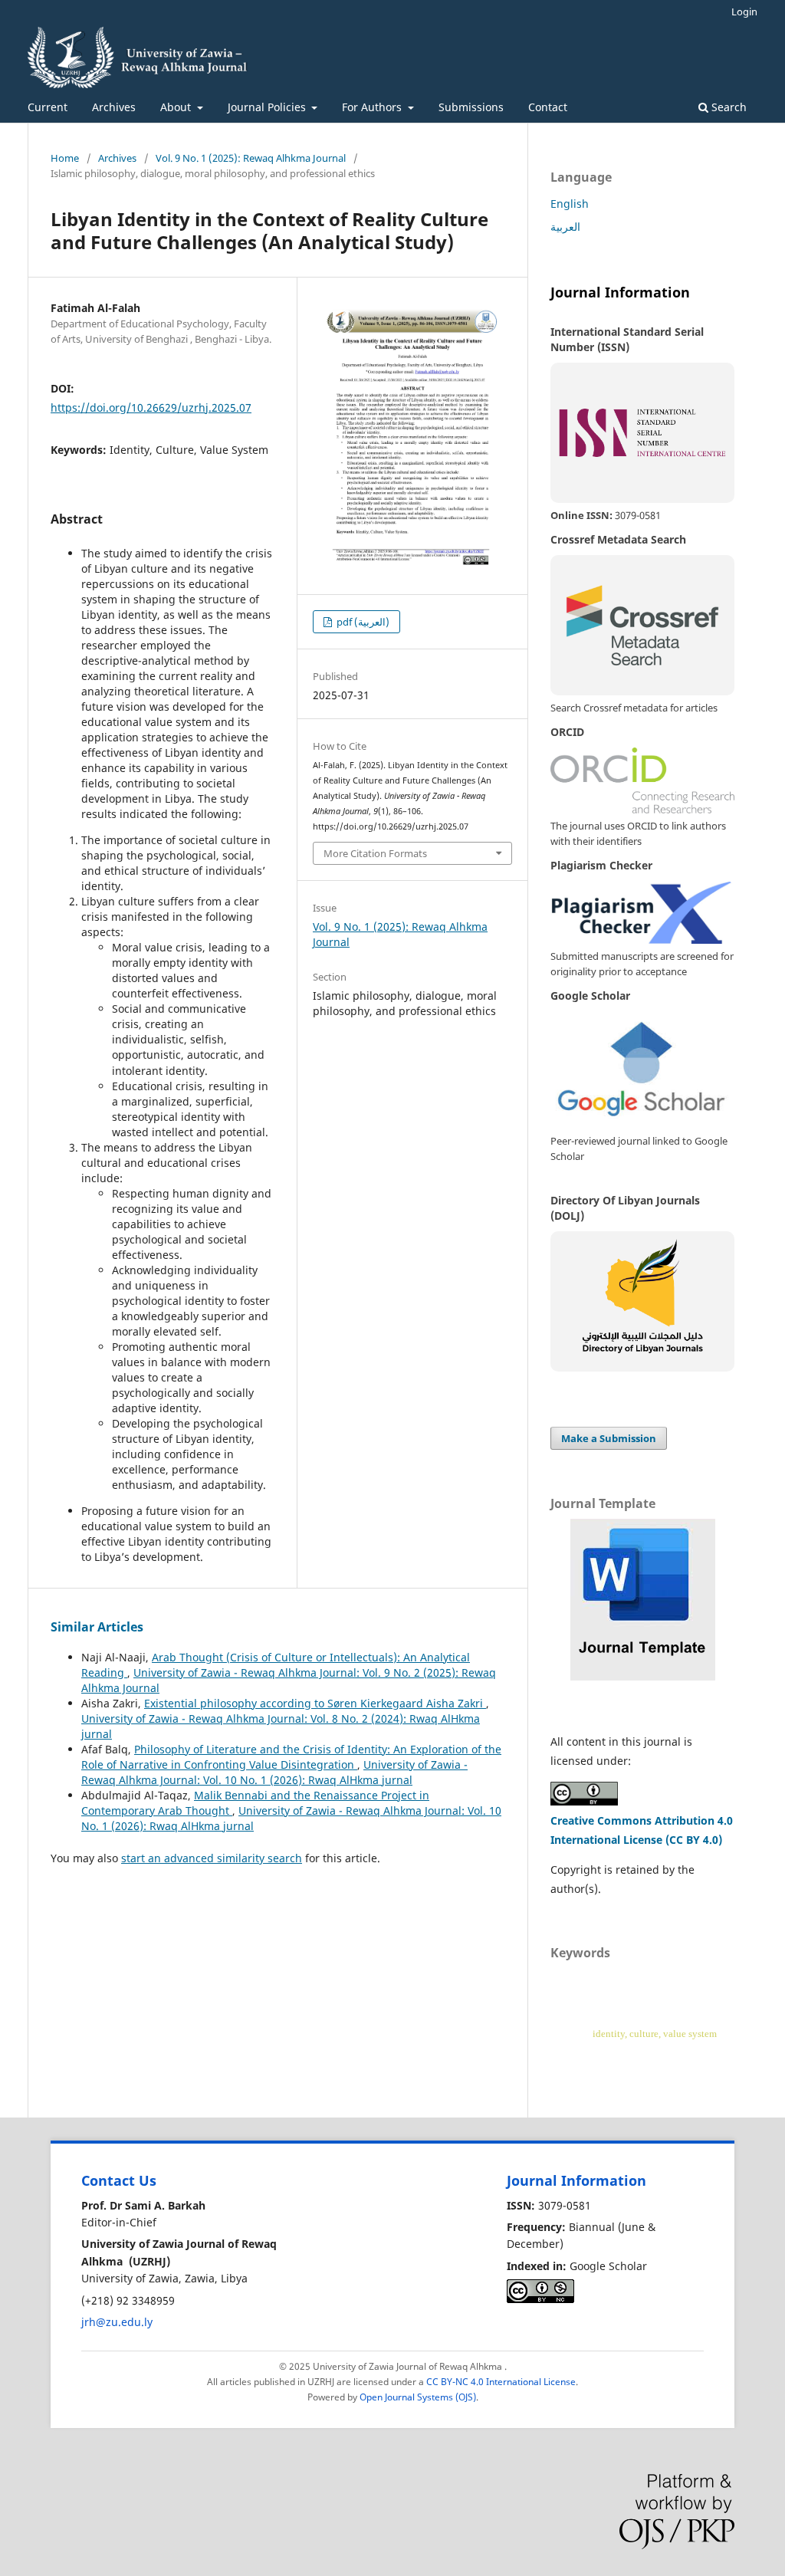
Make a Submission (609, 1438)
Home (65, 158)
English (570, 204)
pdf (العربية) (362, 622)
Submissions (471, 107)
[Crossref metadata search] (642, 625)
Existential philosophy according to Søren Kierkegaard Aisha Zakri (315, 1703)
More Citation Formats (375, 853)
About (177, 107)
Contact (548, 107)
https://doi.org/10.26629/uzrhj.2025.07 (151, 407)
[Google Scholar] (642, 1070)
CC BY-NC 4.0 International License (501, 2382)
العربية (565, 227)
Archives (114, 107)
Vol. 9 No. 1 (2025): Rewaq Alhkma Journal (251, 158)
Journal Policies (268, 107)
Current (48, 107)
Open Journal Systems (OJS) (418, 2397)
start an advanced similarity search (212, 1858)
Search (728, 107)
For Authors (373, 107)
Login (744, 11)
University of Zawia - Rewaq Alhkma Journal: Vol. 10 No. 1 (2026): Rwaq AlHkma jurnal (274, 1772)
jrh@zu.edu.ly (117, 2322)
